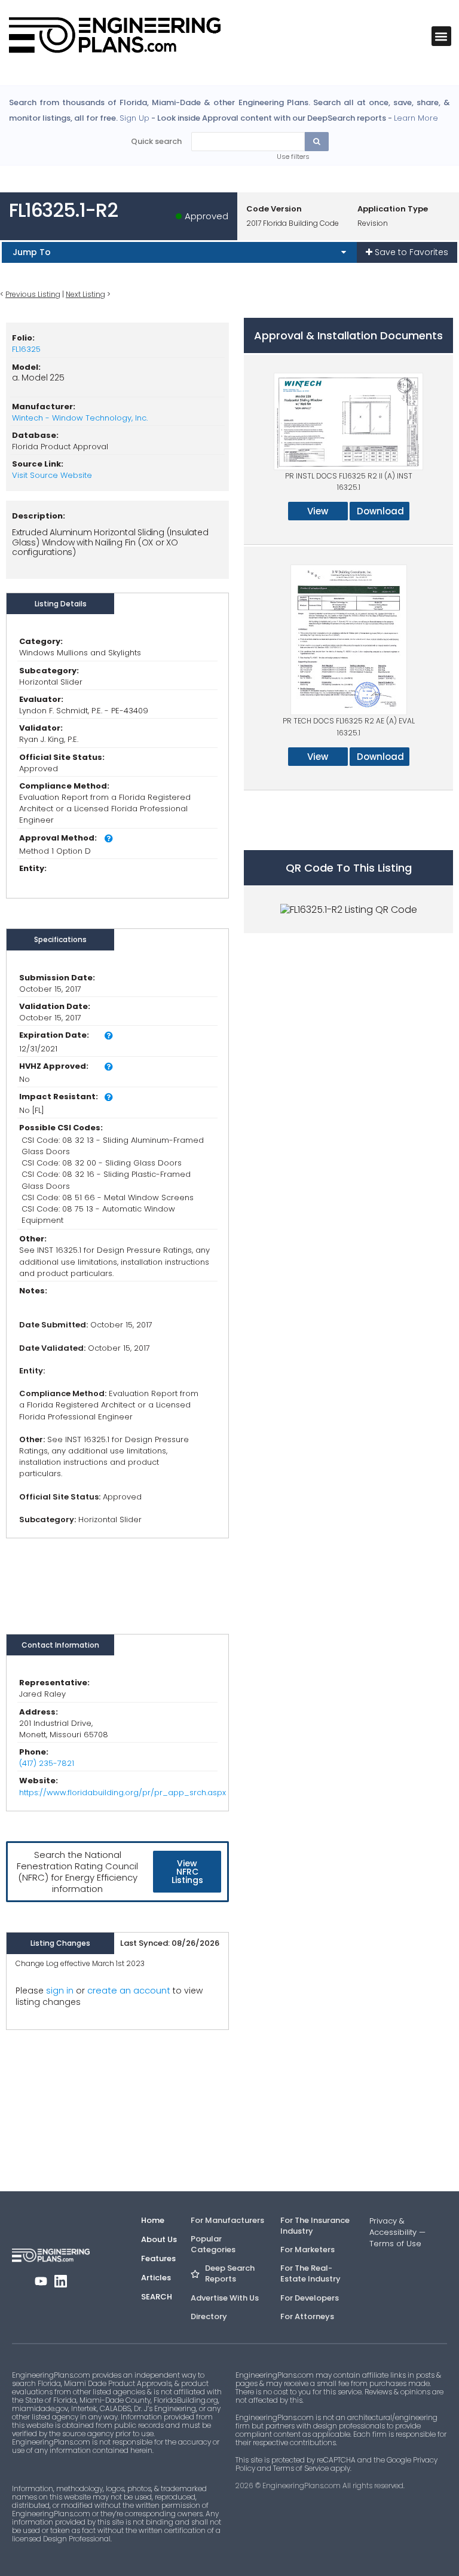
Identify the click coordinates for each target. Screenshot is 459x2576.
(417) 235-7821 (47, 1763)
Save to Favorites (410, 252)
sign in (60, 1991)
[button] (441, 36)
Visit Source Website (52, 475)
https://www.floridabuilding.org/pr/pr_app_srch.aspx (123, 1793)
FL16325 (26, 349)
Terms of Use (395, 2244)
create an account (129, 1990)
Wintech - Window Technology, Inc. (80, 418)
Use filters (293, 157)
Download (380, 511)
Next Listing (85, 294)
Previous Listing (33, 294)
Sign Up (134, 118)
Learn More (416, 118)
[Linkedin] (61, 2281)
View (318, 511)
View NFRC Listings (187, 1872)
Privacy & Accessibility (393, 2227)
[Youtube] (41, 2281)
